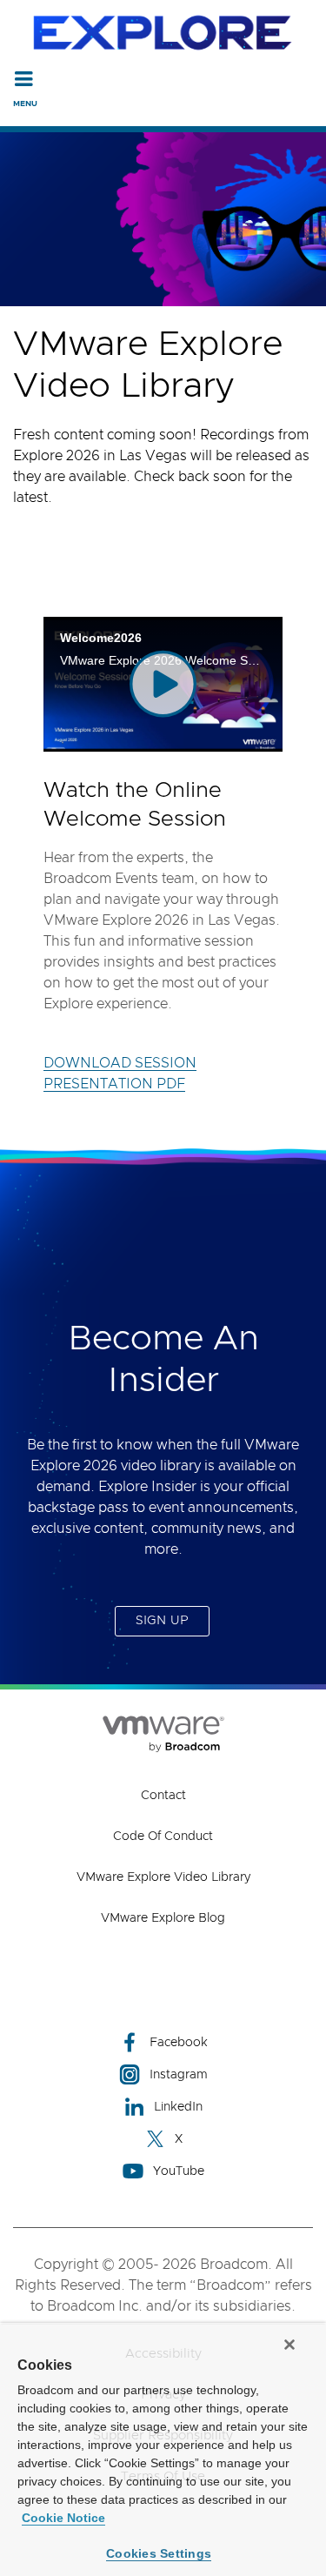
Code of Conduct (163, 1837)
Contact (163, 1796)
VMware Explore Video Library (163, 1877)
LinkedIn (178, 2107)
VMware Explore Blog (163, 1918)
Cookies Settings (159, 2553)
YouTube (179, 2171)
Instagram (179, 2075)
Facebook (179, 2043)
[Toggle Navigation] (24, 78)
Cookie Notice (63, 2518)
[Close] (289, 2345)
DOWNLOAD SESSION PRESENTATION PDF (120, 1074)
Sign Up (163, 1621)
